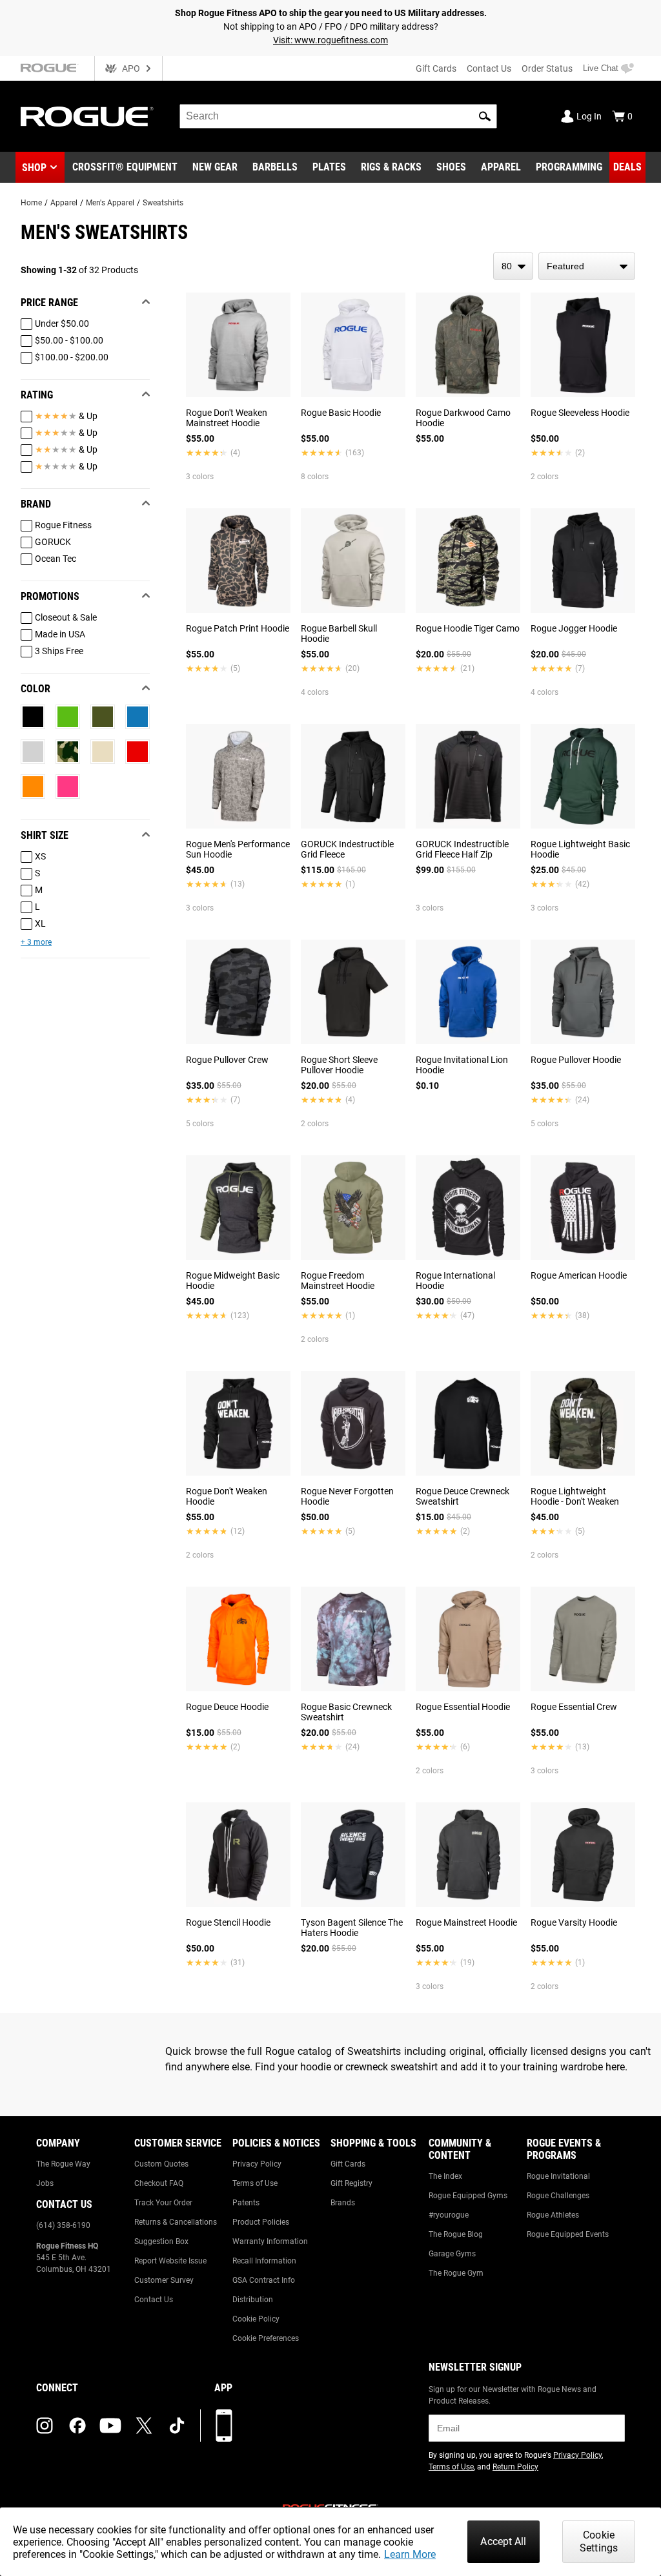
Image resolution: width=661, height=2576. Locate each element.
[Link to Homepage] (87, 117)
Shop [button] (34, 168)
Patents (246, 2203)
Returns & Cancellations (176, 2222)
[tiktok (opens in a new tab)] (177, 2426)
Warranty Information (270, 2241)
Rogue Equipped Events (568, 2234)
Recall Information (264, 2261)
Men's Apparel (110, 203)
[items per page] (513, 266)
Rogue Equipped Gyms (468, 2196)
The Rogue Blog (456, 2234)
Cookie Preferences (266, 2338)
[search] (338, 116)
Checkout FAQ (159, 2183)
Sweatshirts (163, 203)
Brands (343, 2203)
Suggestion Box (161, 2241)
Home (31, 203)
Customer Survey (164, 2280)
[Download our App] (224, 2426)
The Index (445, 2176)
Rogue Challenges (558, 2196)
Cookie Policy (256, 2319)
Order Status (547, 68)
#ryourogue (449, 2215)
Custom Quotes (161, 2164)
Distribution (253, 2300)
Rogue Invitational (558, 2176)
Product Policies (261, 2222)
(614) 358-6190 (63, 2225)
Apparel (64, 203)
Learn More (410, 2554)
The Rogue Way (63, 2164)
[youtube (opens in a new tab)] (110, 2426)
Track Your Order (163, 2203)
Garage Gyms (452, 2254)
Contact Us (489, 68)
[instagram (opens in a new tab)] (45, 2426)
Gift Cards (436, 68)
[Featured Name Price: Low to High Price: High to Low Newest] (587, 266)
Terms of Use (255, 2183)
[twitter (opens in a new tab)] (144, 2426)
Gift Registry (351, 2183)
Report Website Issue (170, 2261)
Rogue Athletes (553, 2215)
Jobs (45, 2183)
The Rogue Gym (456, 2273)
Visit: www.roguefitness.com (330, 40)
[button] (485, 116)
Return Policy (515, 2467)
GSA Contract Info (264, 2280)
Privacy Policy (257, 2164)
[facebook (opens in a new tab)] (77, 2426)
